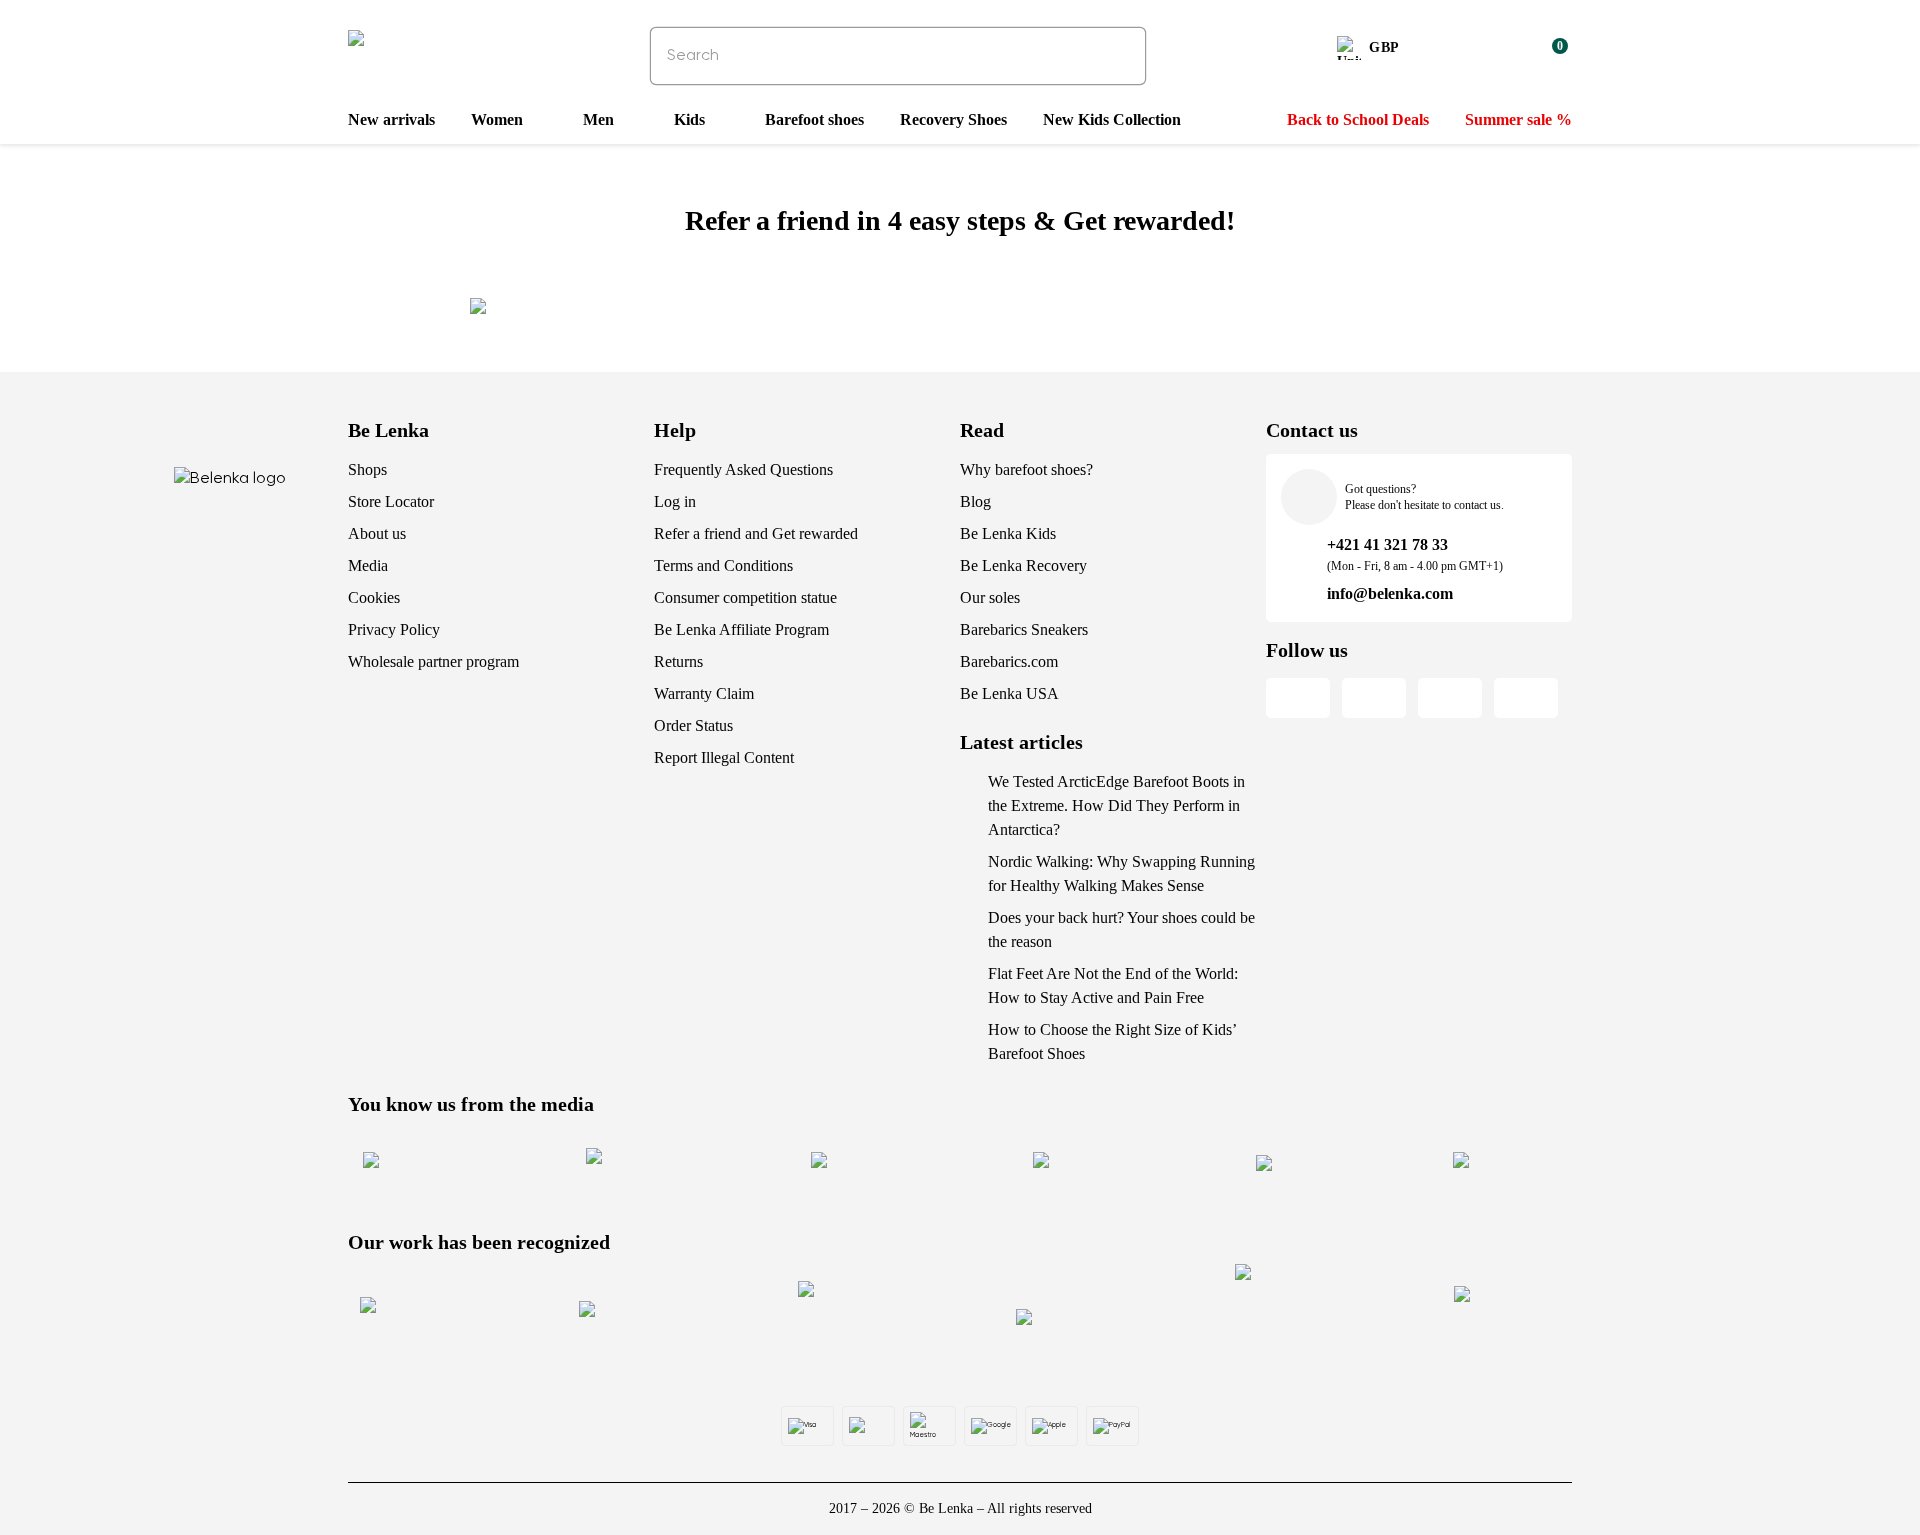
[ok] (1117, 56)
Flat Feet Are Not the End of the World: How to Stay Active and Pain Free (1113, 985)
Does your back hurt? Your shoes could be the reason (1121, 929)
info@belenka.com (1390, 593)
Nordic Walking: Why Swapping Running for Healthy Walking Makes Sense (1121, 873)
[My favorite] (1456, 51)
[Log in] (1504, 51)
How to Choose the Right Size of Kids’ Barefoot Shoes (1112, 1041)
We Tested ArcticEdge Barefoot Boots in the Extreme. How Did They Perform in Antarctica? (1116, 805)
